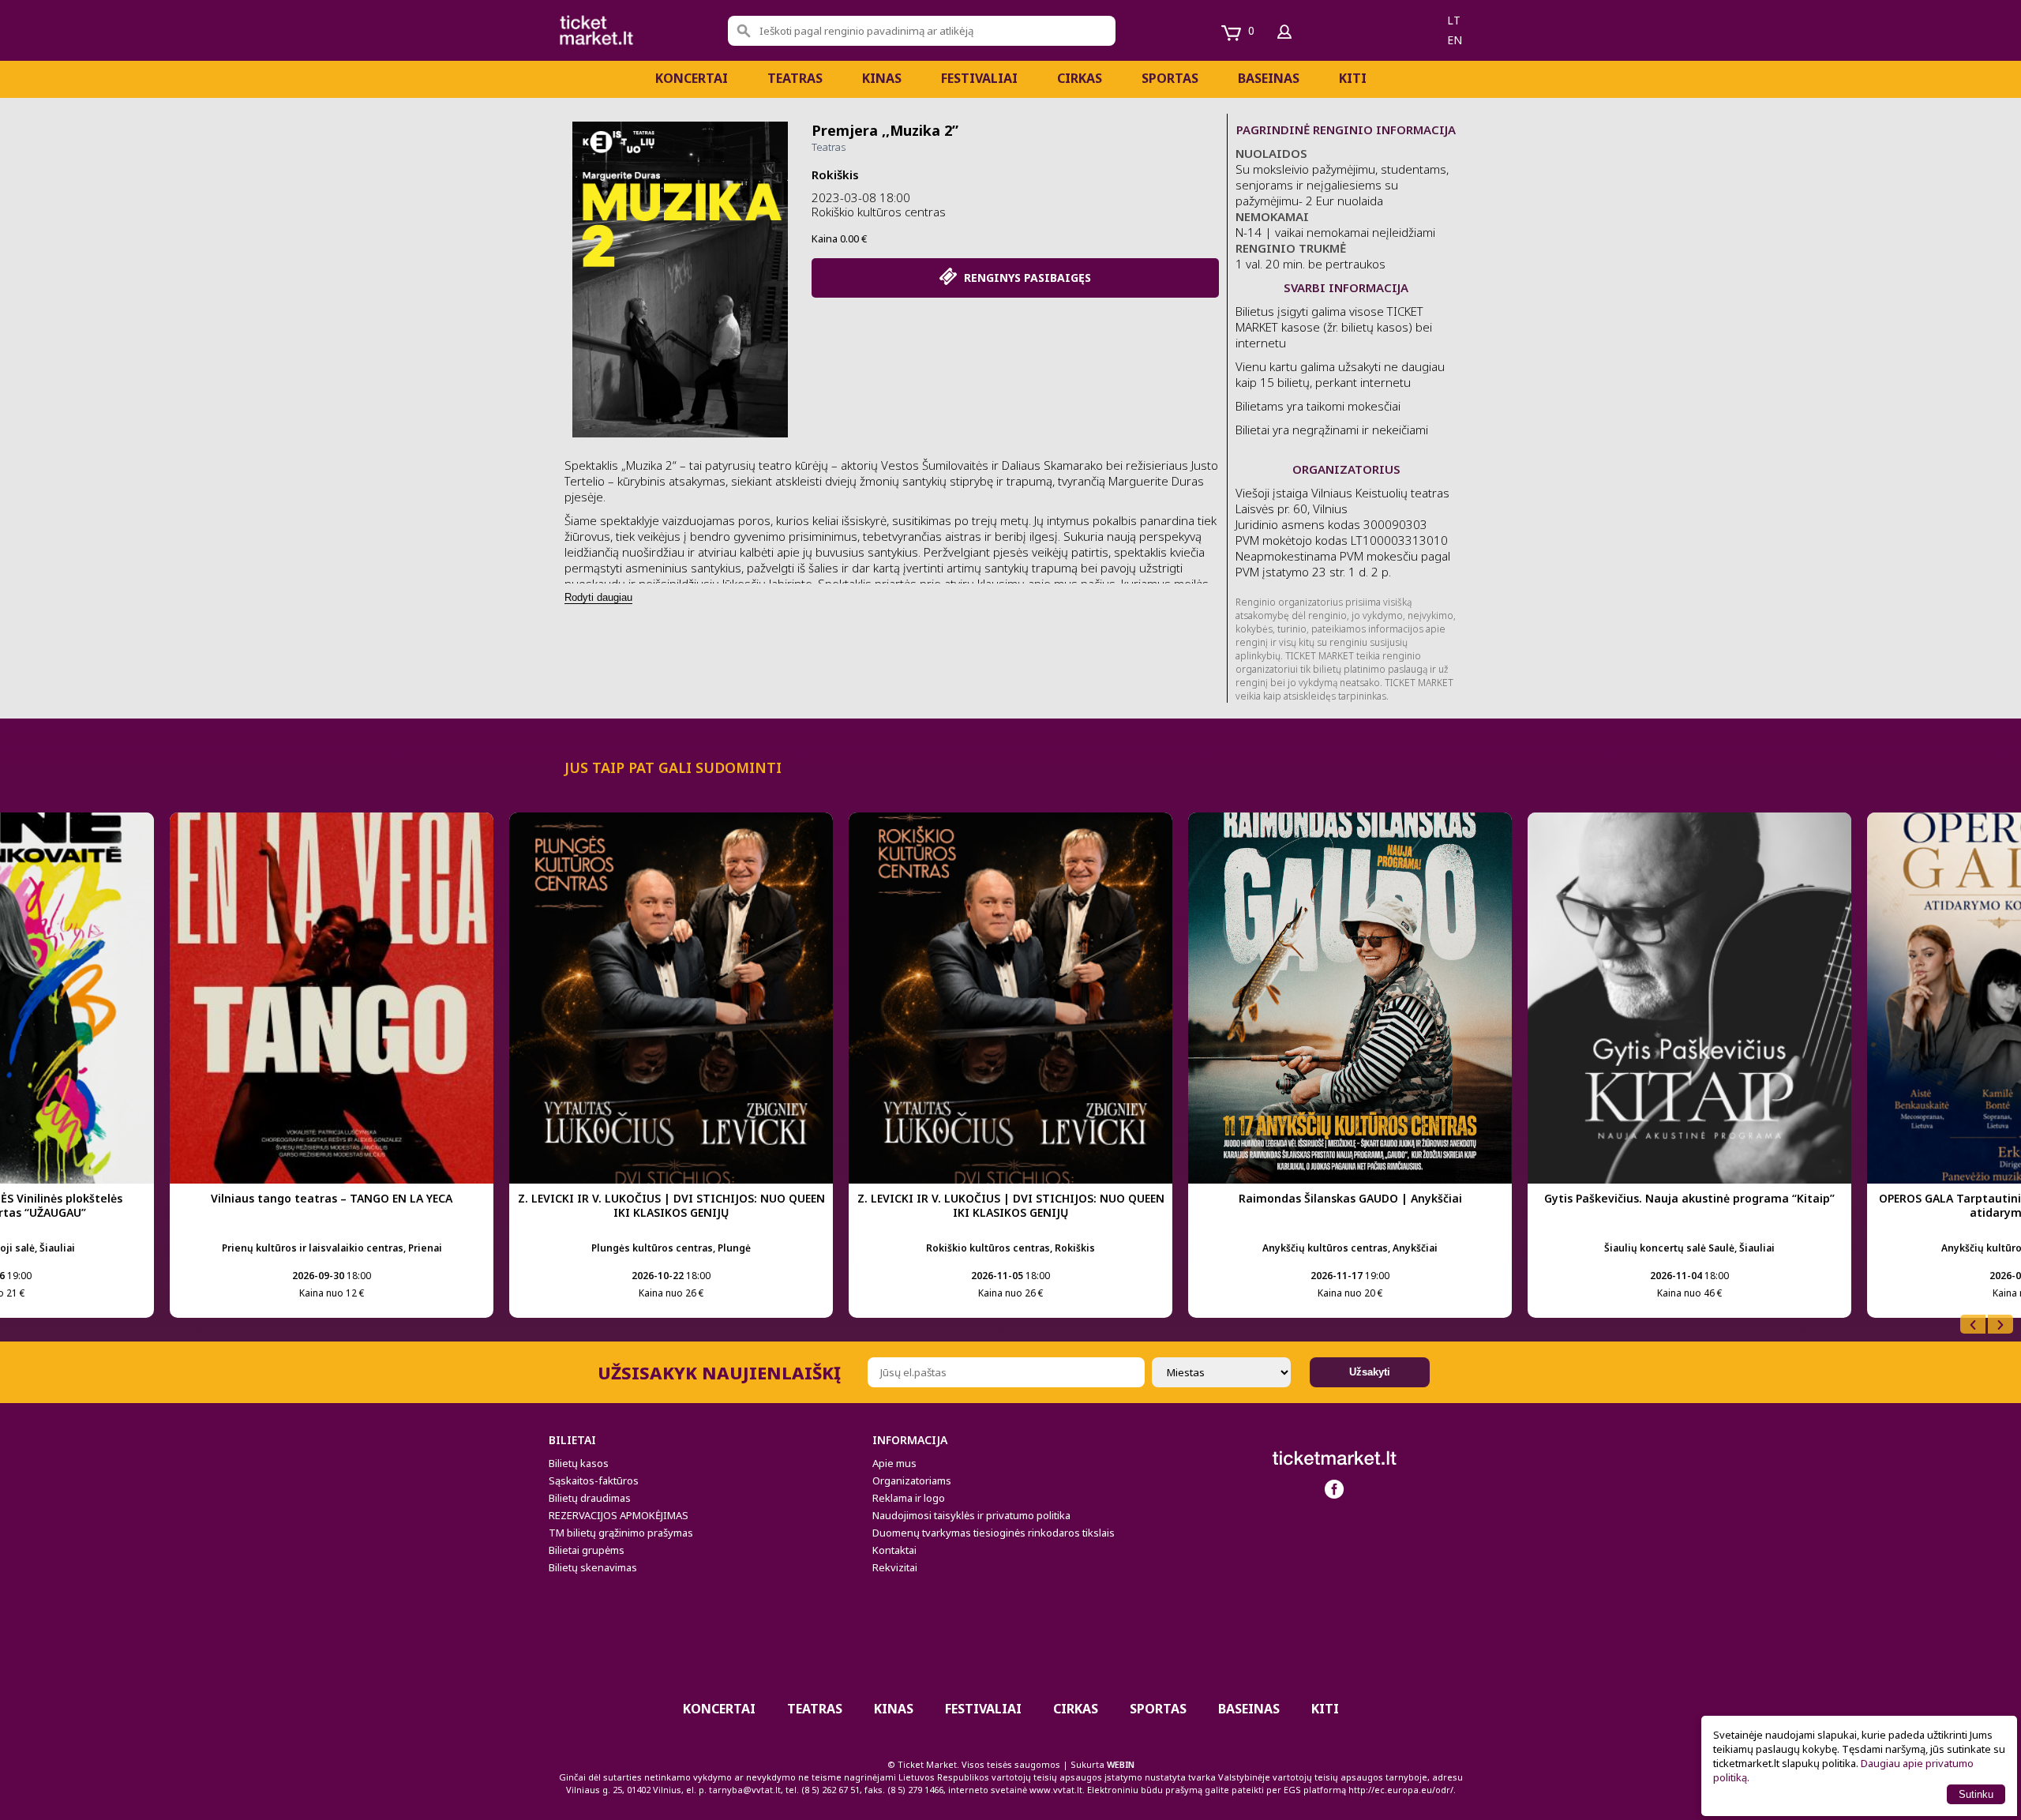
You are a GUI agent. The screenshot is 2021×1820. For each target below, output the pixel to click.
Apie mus (894, 1463)
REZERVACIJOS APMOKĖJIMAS (619, 1515)
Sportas (1170, 78)
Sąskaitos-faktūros (594, 1480)
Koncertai (692, 78)
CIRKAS (1080, 78)
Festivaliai (979, 78)
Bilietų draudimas (590, 1498)
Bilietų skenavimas (593, 1567)
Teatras (795, 78)
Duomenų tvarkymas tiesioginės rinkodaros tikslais (994, 1533)
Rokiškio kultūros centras (879, 212)
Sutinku (1976, 1794)
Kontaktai (894, 1550)
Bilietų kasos (579, 1463)
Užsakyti (1370, 1372)
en (1455, 40)
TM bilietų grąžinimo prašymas (621, 1533)
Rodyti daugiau (598, 597)
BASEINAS (1269, 78)
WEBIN (1121, 1764)
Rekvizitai (895, 1567)
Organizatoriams (912, 1480)
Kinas (882, 78)
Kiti (1353, 78)
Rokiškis (835, 174)
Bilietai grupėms (587, 1550)
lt (1454, 20)
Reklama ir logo (909, 1498)
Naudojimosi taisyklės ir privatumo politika (971, 1515)
